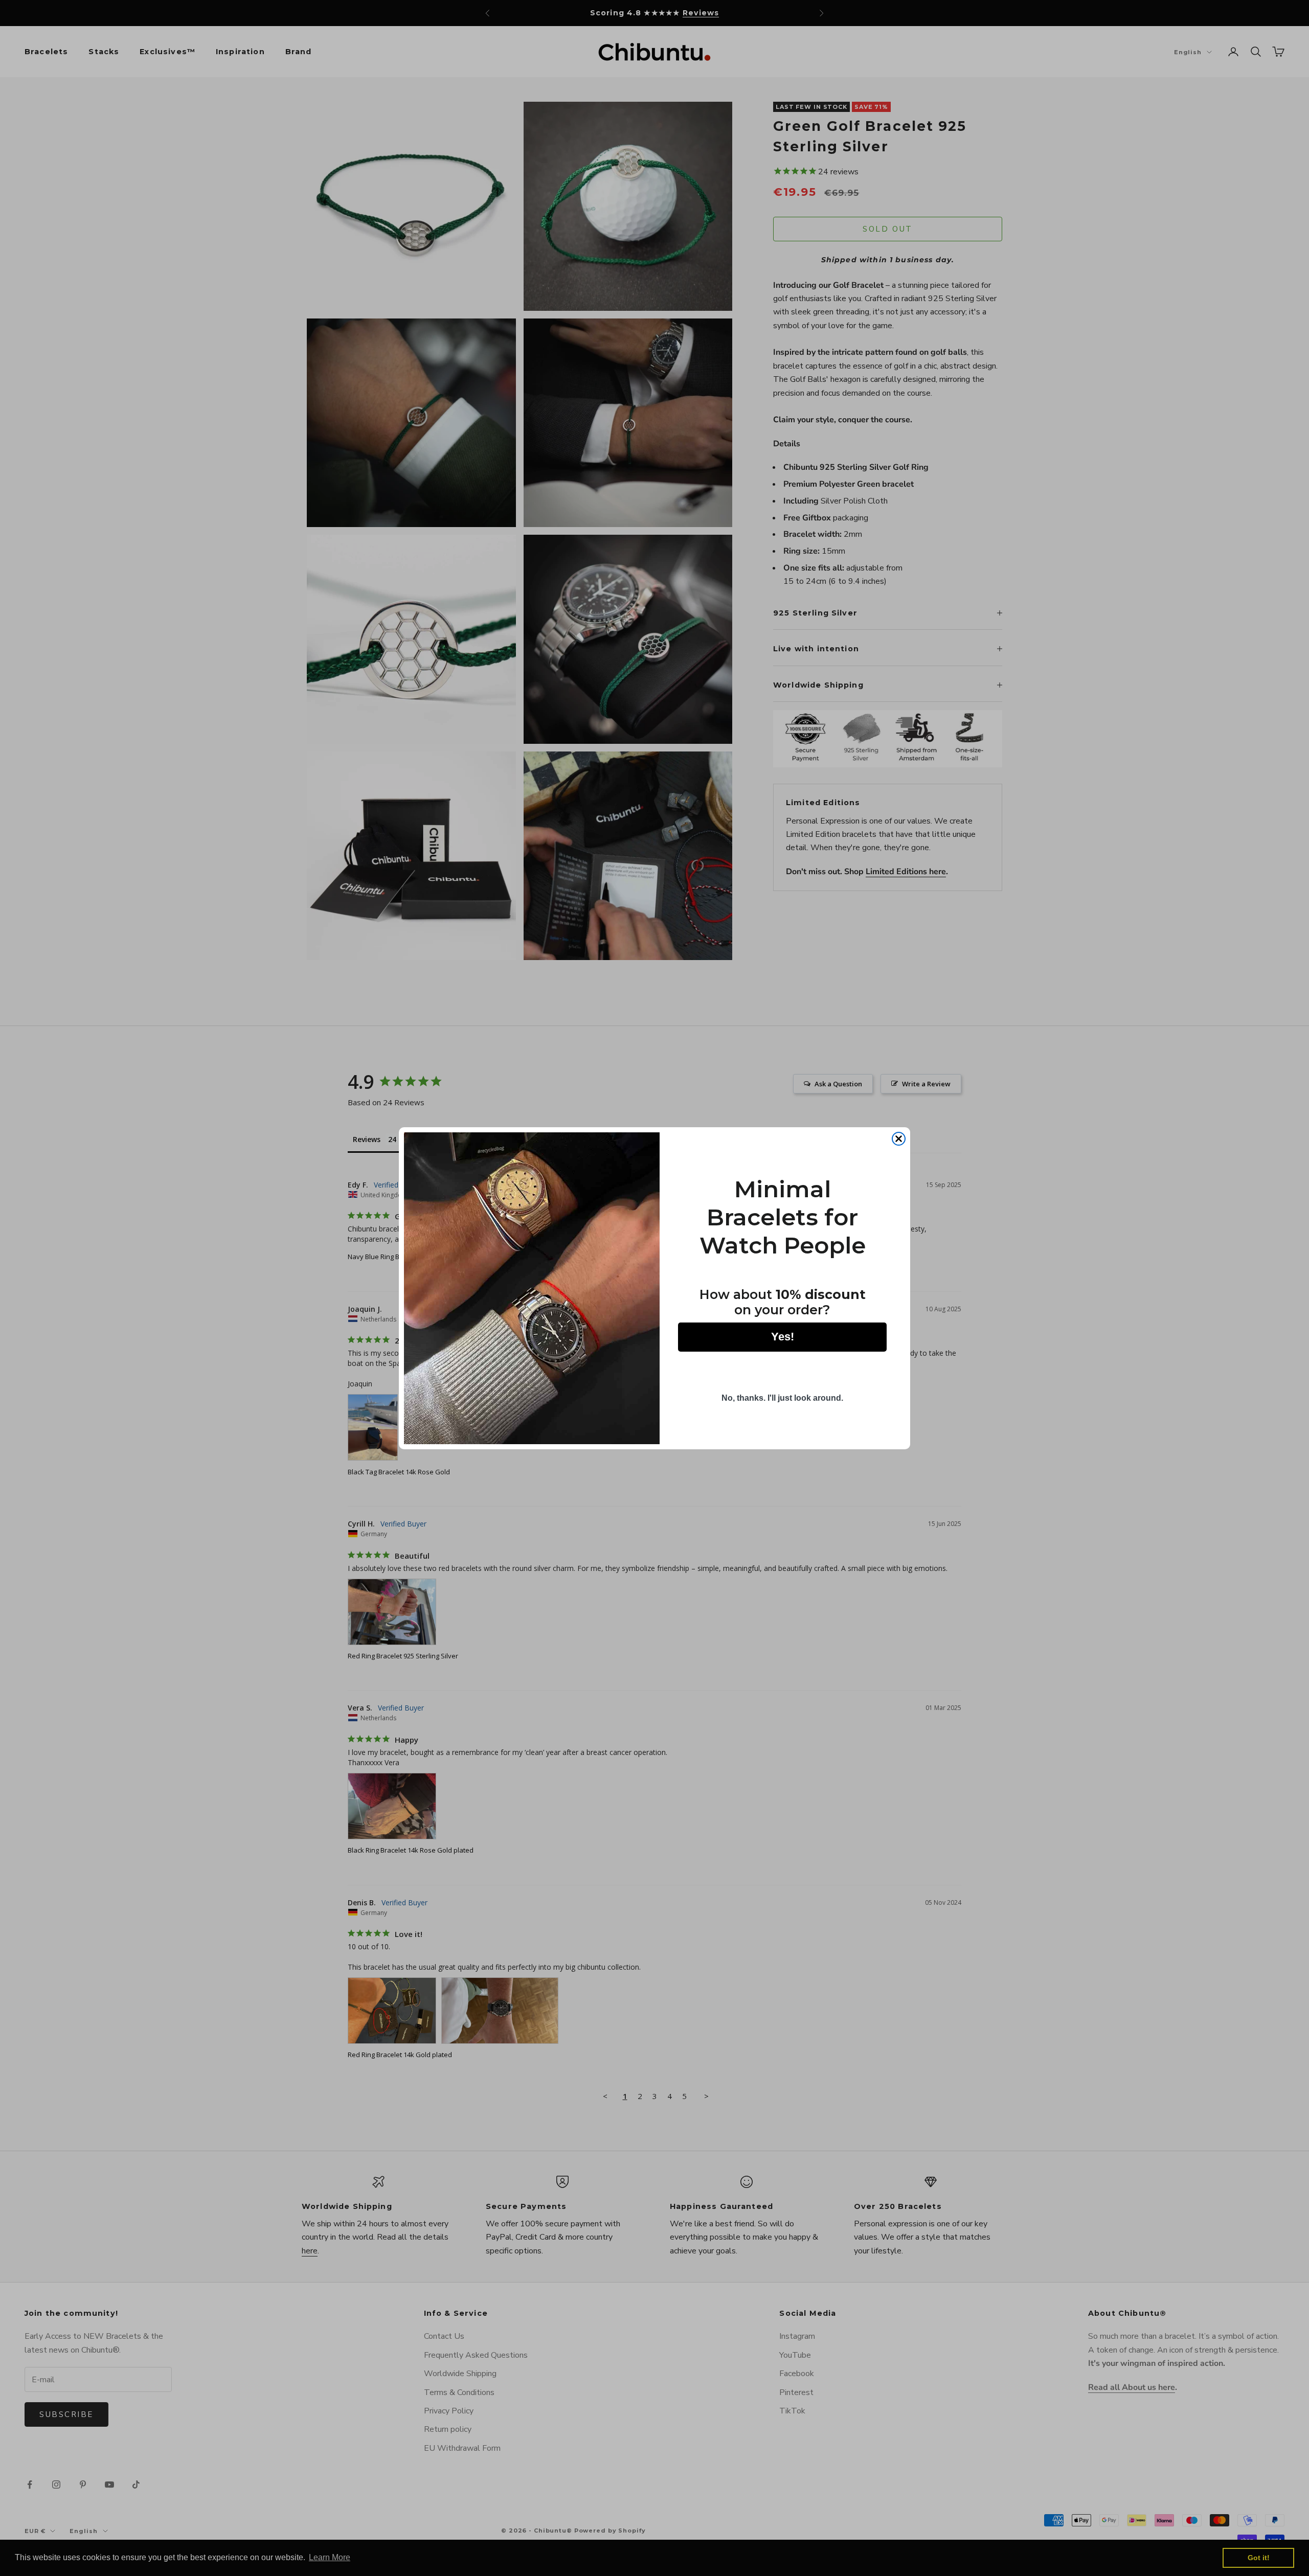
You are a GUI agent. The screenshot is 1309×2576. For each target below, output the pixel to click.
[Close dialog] (899, 1139)
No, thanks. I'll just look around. (782, 1398)
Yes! (783, 1337)
